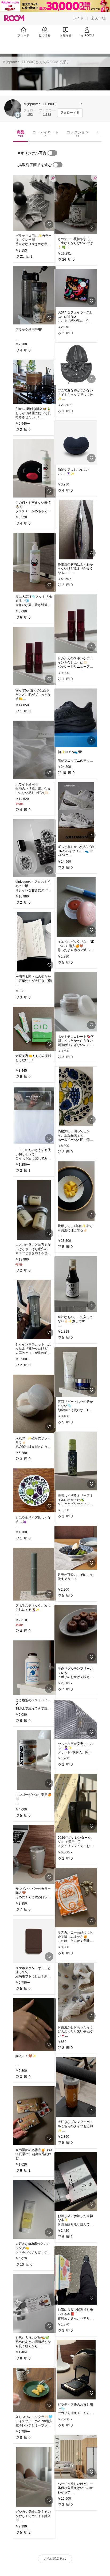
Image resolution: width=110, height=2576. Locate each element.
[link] (34, 203)
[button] (13, 108)
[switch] (52, 153)
